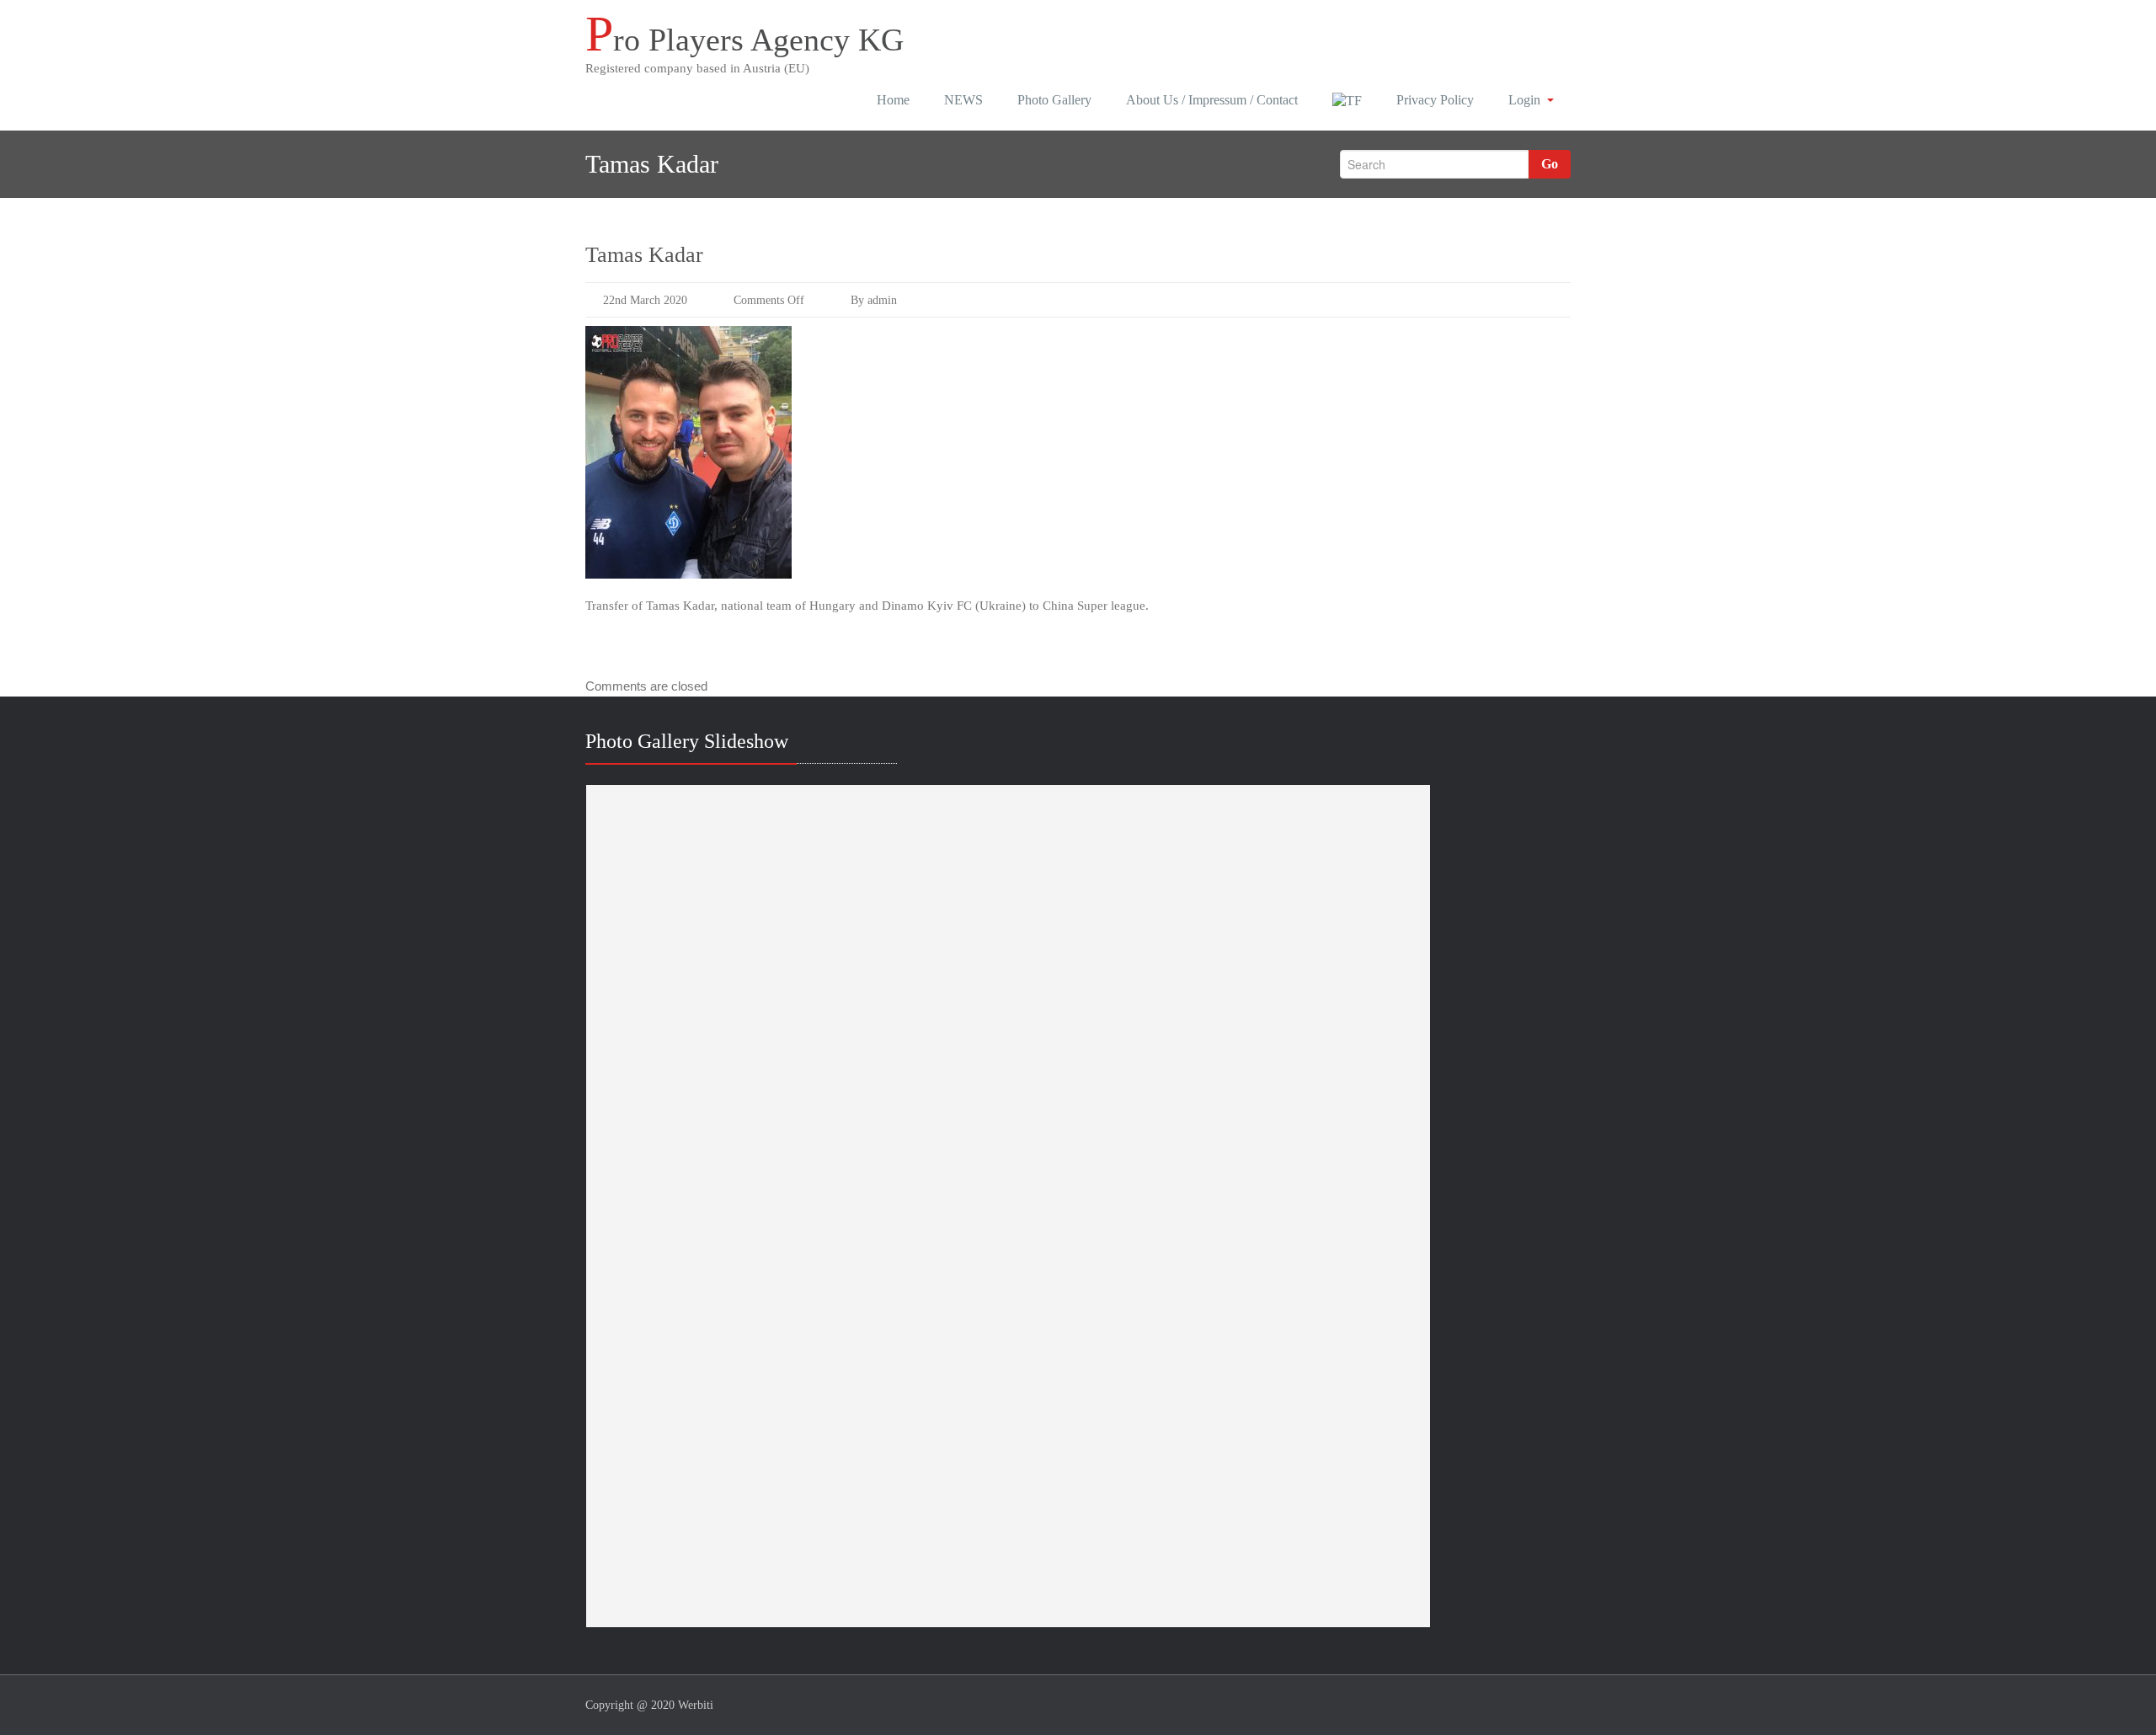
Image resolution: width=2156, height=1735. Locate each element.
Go (1550, 164)
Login (1524, 100)
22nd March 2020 (645, 300)
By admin (874, 300)
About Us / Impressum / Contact (1212, 100)
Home (893, 100)
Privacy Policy (1435, 100)
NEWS (963, 100)
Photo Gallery (1054, 100)
